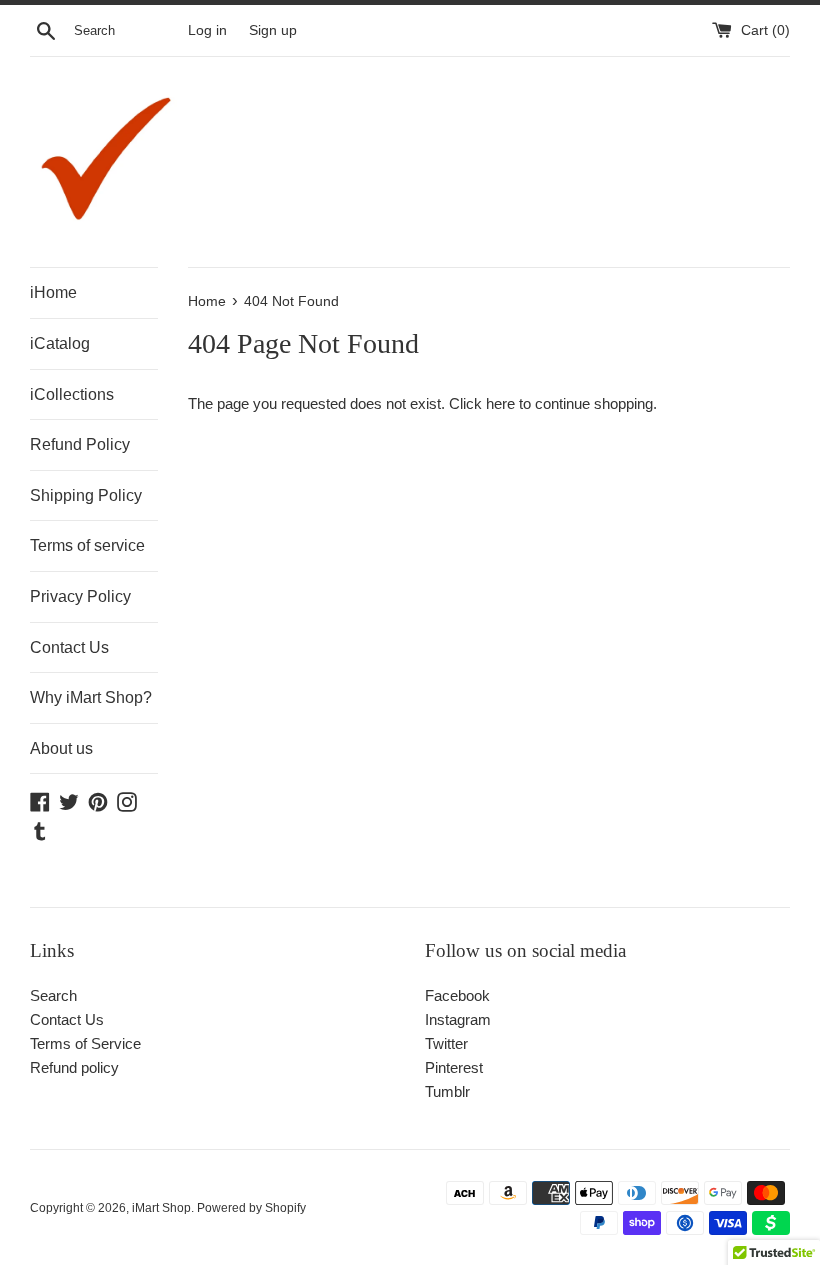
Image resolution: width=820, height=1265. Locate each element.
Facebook (457, 995)
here (500, 403)
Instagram (458, 1019)
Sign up (273, 30)
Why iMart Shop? (91, 697)
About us (61, 748)
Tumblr (447, 1091)
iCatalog (60, 343)
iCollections (72, 394)
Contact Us (69, 647)
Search (53, 995)
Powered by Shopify (251, 1208)
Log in (207, 30)
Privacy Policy (80, 596)
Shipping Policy (86, 495)
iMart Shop (161, 1208)
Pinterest (454, 1067)
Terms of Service (85, 1043)
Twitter (446, 1043)
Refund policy (74, 1067)
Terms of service (87, 545)
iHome (53, 292)
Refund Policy (80, 444)
